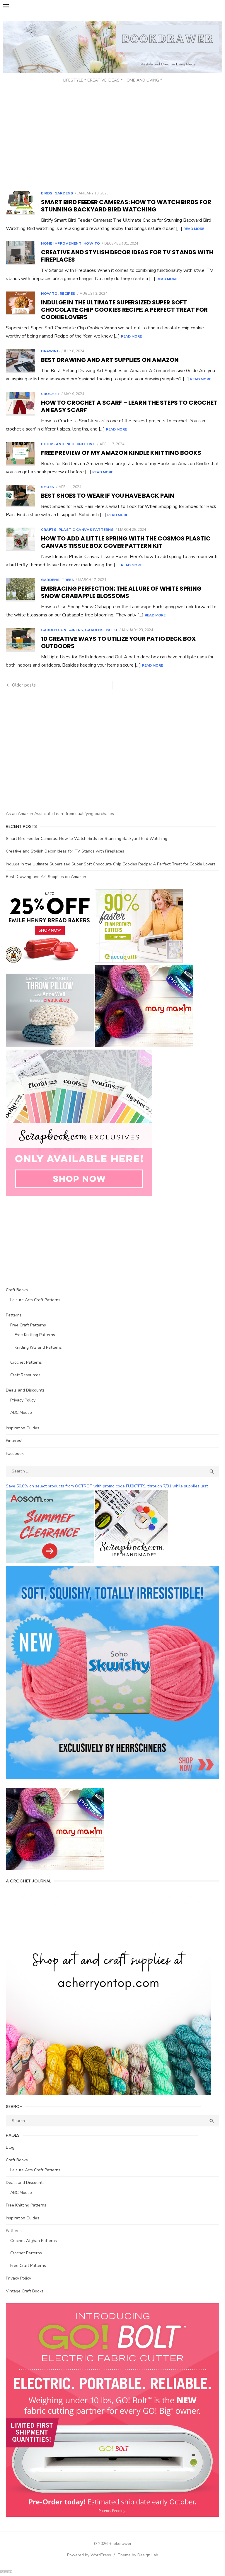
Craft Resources (25, 1375)
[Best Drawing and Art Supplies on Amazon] (21, 361)
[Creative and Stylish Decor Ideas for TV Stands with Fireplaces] (21, 253)
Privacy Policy (23, 1400)
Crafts (49, 530)
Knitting (86, 444)
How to (92, 243)
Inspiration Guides (23, 1428)
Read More (194, 229)
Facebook (15, 1454)
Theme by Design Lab (138, 2555)
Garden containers (62, 630)
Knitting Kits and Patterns (38, 1347)
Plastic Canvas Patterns (86, 530)
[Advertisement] (112, 138)
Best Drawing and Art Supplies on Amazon (110, 360)
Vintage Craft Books (25, 2291)
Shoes (48, 487)
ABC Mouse (21, 1412)
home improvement (61, 243)
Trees (68, 580)
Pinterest (14, 1441)
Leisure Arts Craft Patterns (35, 1300)
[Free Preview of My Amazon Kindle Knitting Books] (21, 454)
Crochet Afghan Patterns (34, 2241)
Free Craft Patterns (28, 1325)
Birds (47, 193)
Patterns (14, 1315)
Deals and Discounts (25, 1390)
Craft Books (17, 1290)
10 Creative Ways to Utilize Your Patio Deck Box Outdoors (118, 642)
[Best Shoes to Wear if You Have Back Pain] (21, 496)
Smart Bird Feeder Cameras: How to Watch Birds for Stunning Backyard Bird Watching (126, 206)
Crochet (50, 394)
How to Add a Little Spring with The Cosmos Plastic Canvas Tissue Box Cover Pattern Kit (126, 542)
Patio (112, 630)
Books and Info (58, 444)
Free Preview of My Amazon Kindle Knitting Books (121, 453)
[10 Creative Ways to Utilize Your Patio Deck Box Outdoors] (21, 640)
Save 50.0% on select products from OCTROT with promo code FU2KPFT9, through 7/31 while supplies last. (107, 1486)
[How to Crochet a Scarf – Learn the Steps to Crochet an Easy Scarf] (21, 404)
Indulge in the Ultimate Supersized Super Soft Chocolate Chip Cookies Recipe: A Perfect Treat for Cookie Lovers (124, 310)
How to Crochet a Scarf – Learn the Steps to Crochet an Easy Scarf (129, 406)
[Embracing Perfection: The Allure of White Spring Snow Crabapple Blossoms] (21, 590)
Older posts (24, 685)
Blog (10, 2147)
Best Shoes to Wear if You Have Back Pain (108, 496)
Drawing (50, 351)
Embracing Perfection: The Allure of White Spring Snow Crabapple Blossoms (121, 592)
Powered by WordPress (89, 2555)
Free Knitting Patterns (35, 1335)
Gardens (64, 193)
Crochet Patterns (26, 1362)
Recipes (68, 294)
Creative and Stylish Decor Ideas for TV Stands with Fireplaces (127, 256)
